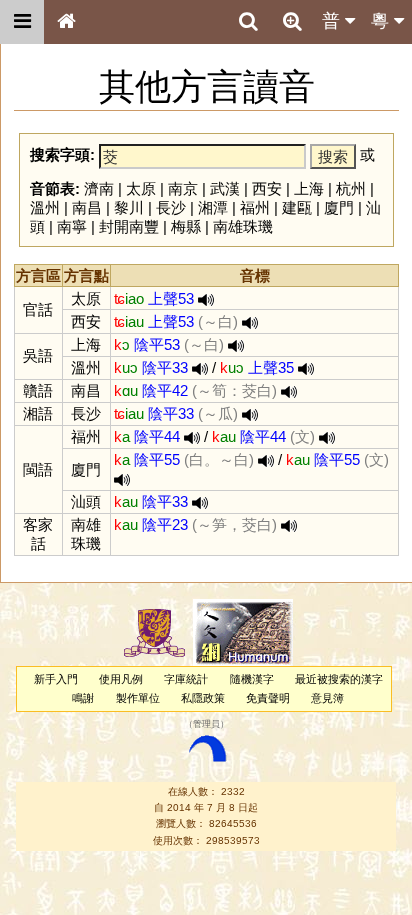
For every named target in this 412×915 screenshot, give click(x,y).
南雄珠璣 (243, 226)
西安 (267, 188)
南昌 (87, 207)
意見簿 (327, 698)
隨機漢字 (252, 679)
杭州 (351, 188)
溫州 (45, 207)
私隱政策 (203, 698)
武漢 (225, 188)
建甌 (297, 207)
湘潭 (213, 207)
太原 (141, 188)
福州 (255, 207)
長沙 (171, 207)
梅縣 (186, 226)
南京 (183, 188)
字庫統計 (186, 679)
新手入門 (56, 679)
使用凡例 (121, 679)
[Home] (66, 22)
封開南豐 (129, 226)
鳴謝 (83, 698)
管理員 (206, 725)
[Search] (248, 22)
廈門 (339, 207)
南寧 (72, 226)
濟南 (99, 188)
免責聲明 (268, 698)
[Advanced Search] (292, 21)
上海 (309, 188)
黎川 (129, 207)
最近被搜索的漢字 (339, 679)
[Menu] (22, 22)
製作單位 (138, 698)
